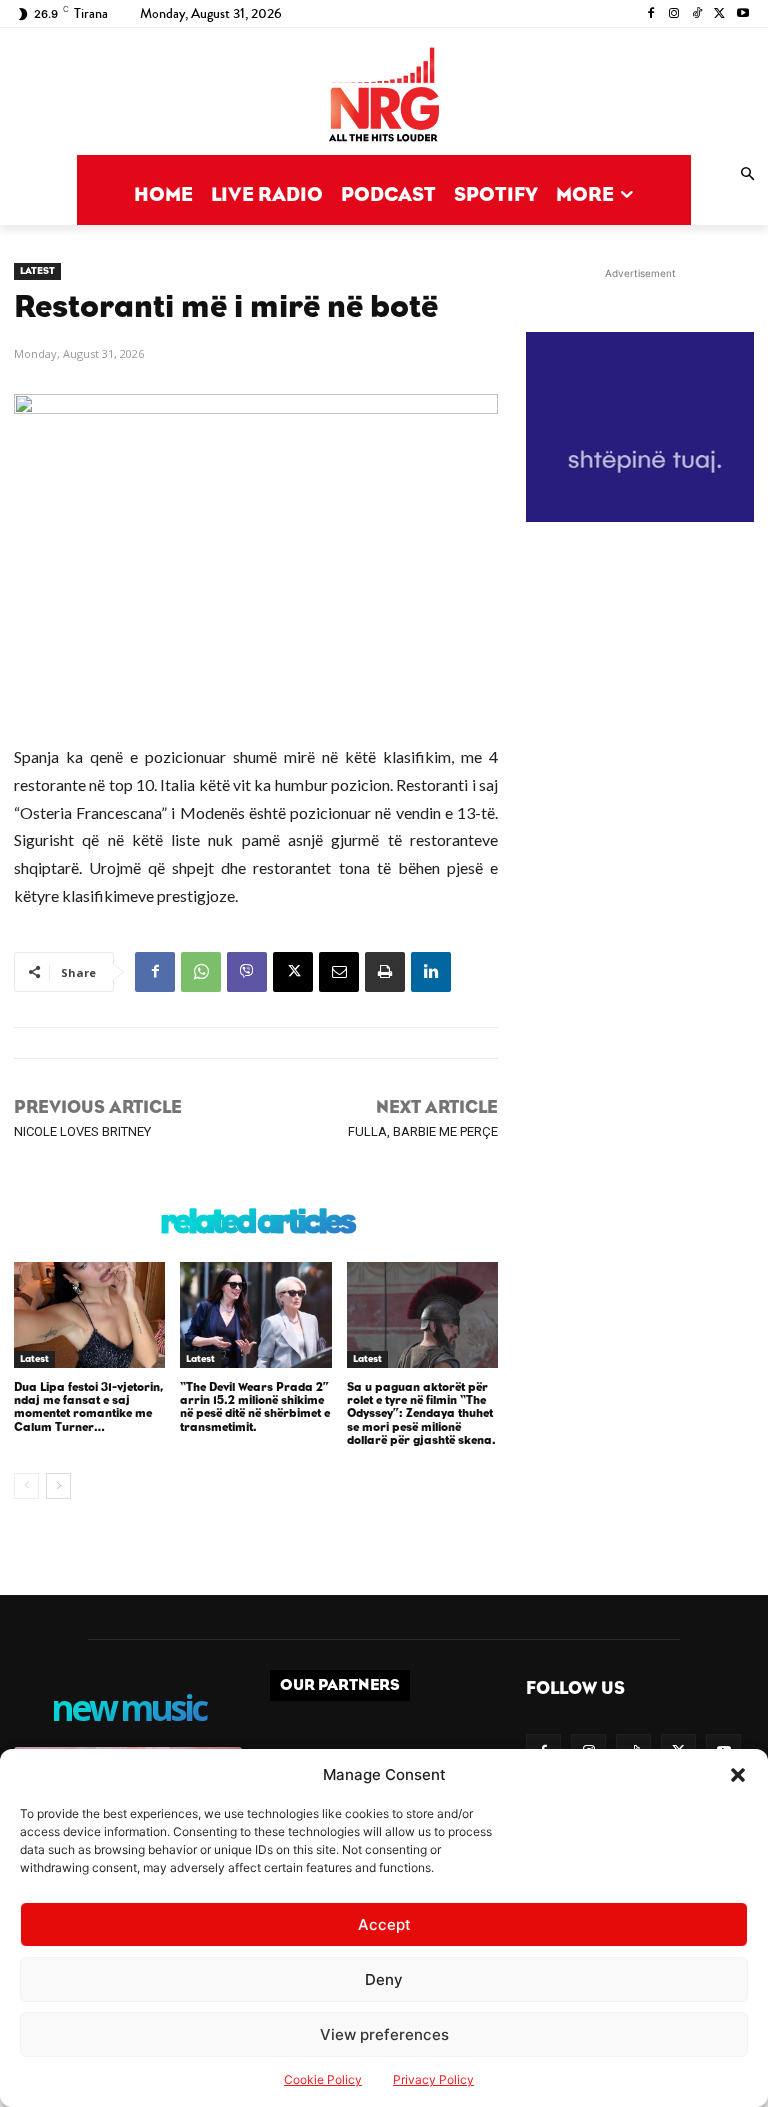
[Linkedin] (431, 972)
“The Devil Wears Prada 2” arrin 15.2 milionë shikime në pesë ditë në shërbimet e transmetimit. (255, 1407)
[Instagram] (674, 14)
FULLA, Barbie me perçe (423, 1131)
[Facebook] (651, 14)
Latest (37, 271)
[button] (738, 1775)
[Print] (385, 972)
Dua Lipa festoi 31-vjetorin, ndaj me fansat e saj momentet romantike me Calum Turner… (88, 1407)
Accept (384, 1924)
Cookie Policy (323, 2079)
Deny (384, 1979)
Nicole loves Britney (82, 1131)
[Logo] (384, 96)
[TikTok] (697, 14)
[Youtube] (742, 14)
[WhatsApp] (201, 972)
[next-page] (58, 1486)
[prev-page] (26, 1486)
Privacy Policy (433, 2079)
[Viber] (247, 972)
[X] (719, 14)
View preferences (384, 2034)
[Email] (339, 972)
